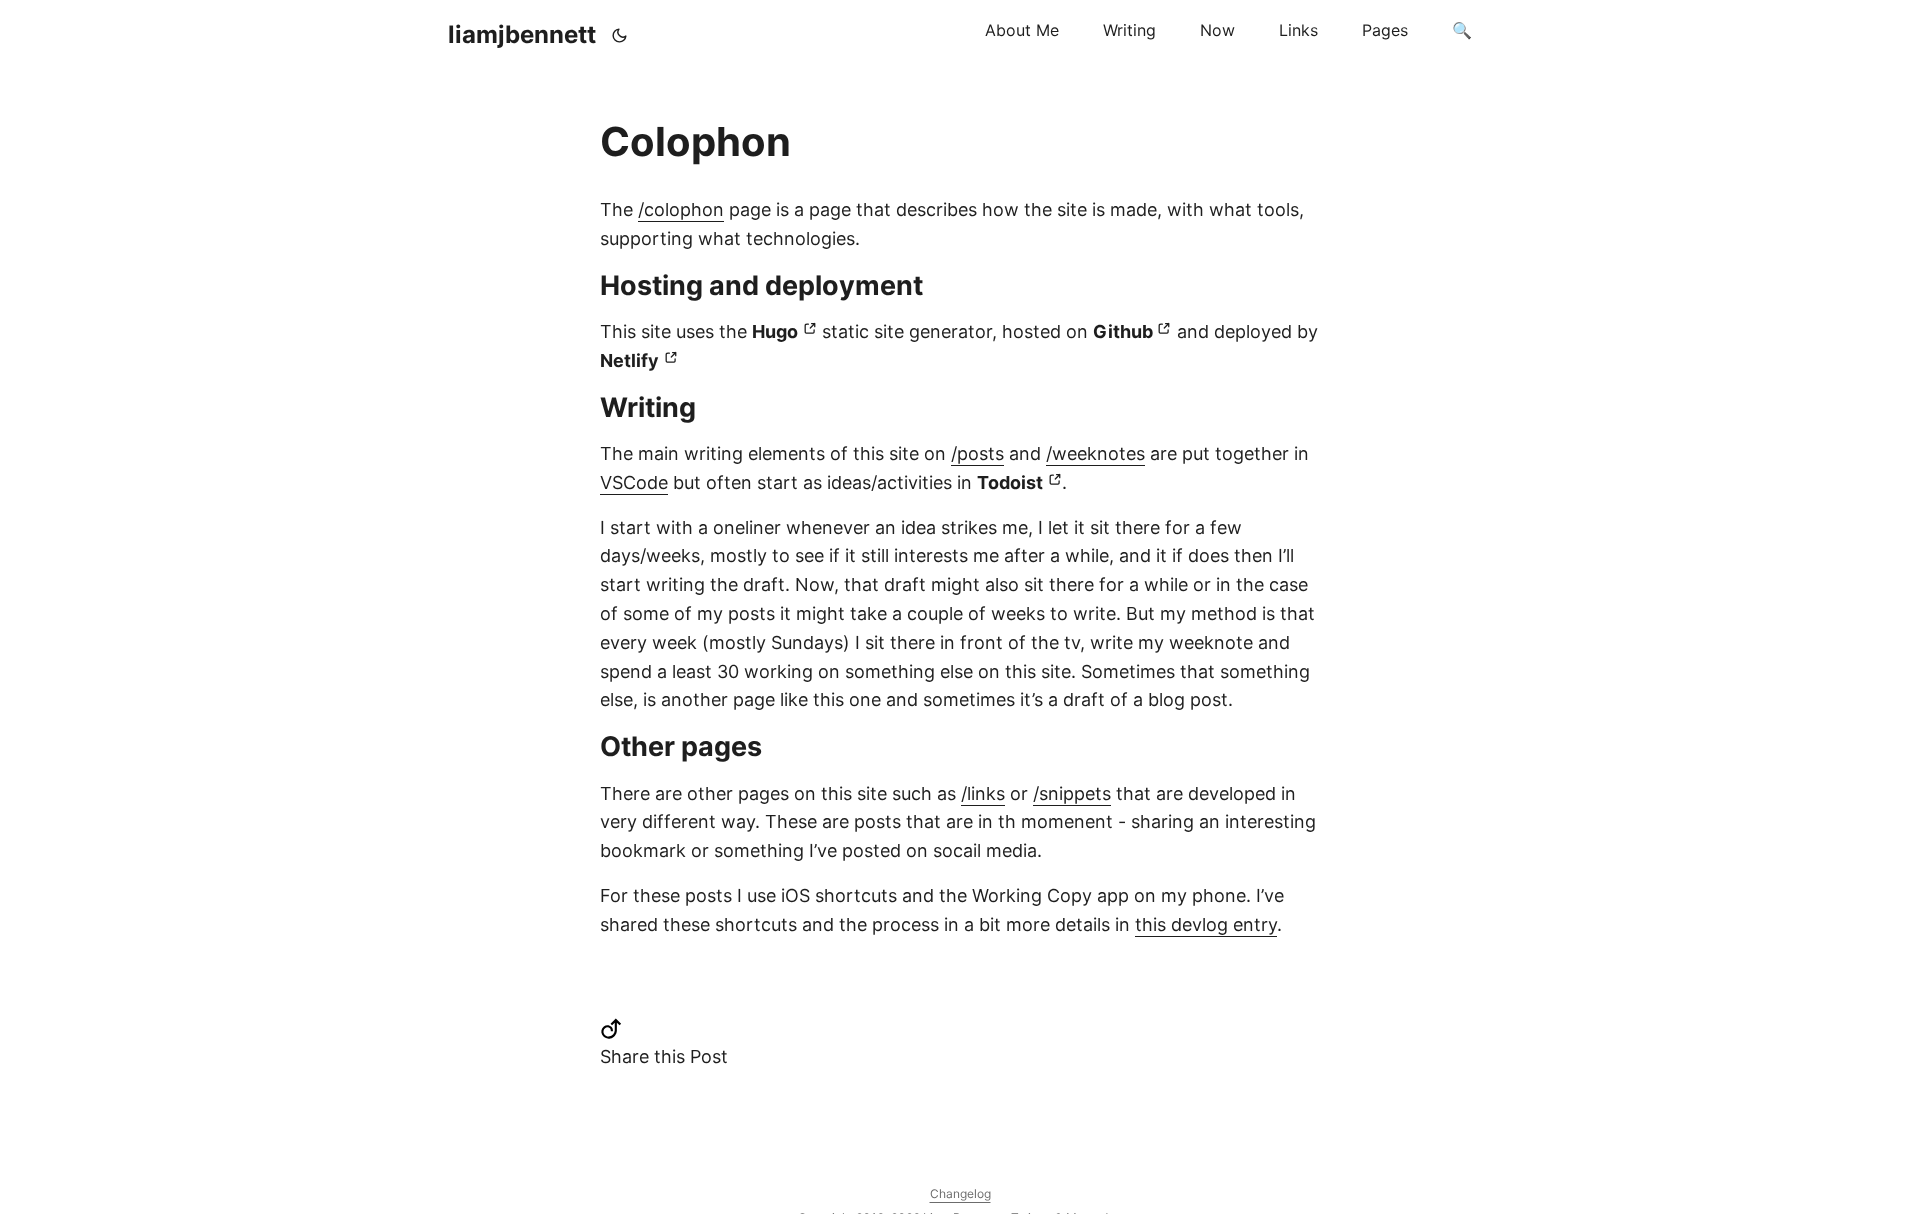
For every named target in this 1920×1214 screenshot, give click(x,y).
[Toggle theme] (620, 35)
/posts (977, 453)
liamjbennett (522, 34)
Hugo (775, 331)
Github (1123, 331)
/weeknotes (1095, 453)
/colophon (681, 209)
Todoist (1010, 482)
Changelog (960, 1193)
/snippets (1072, 793)
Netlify (629, 360)
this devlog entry (1206, 924)
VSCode (634, 482)
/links (983, 793)
